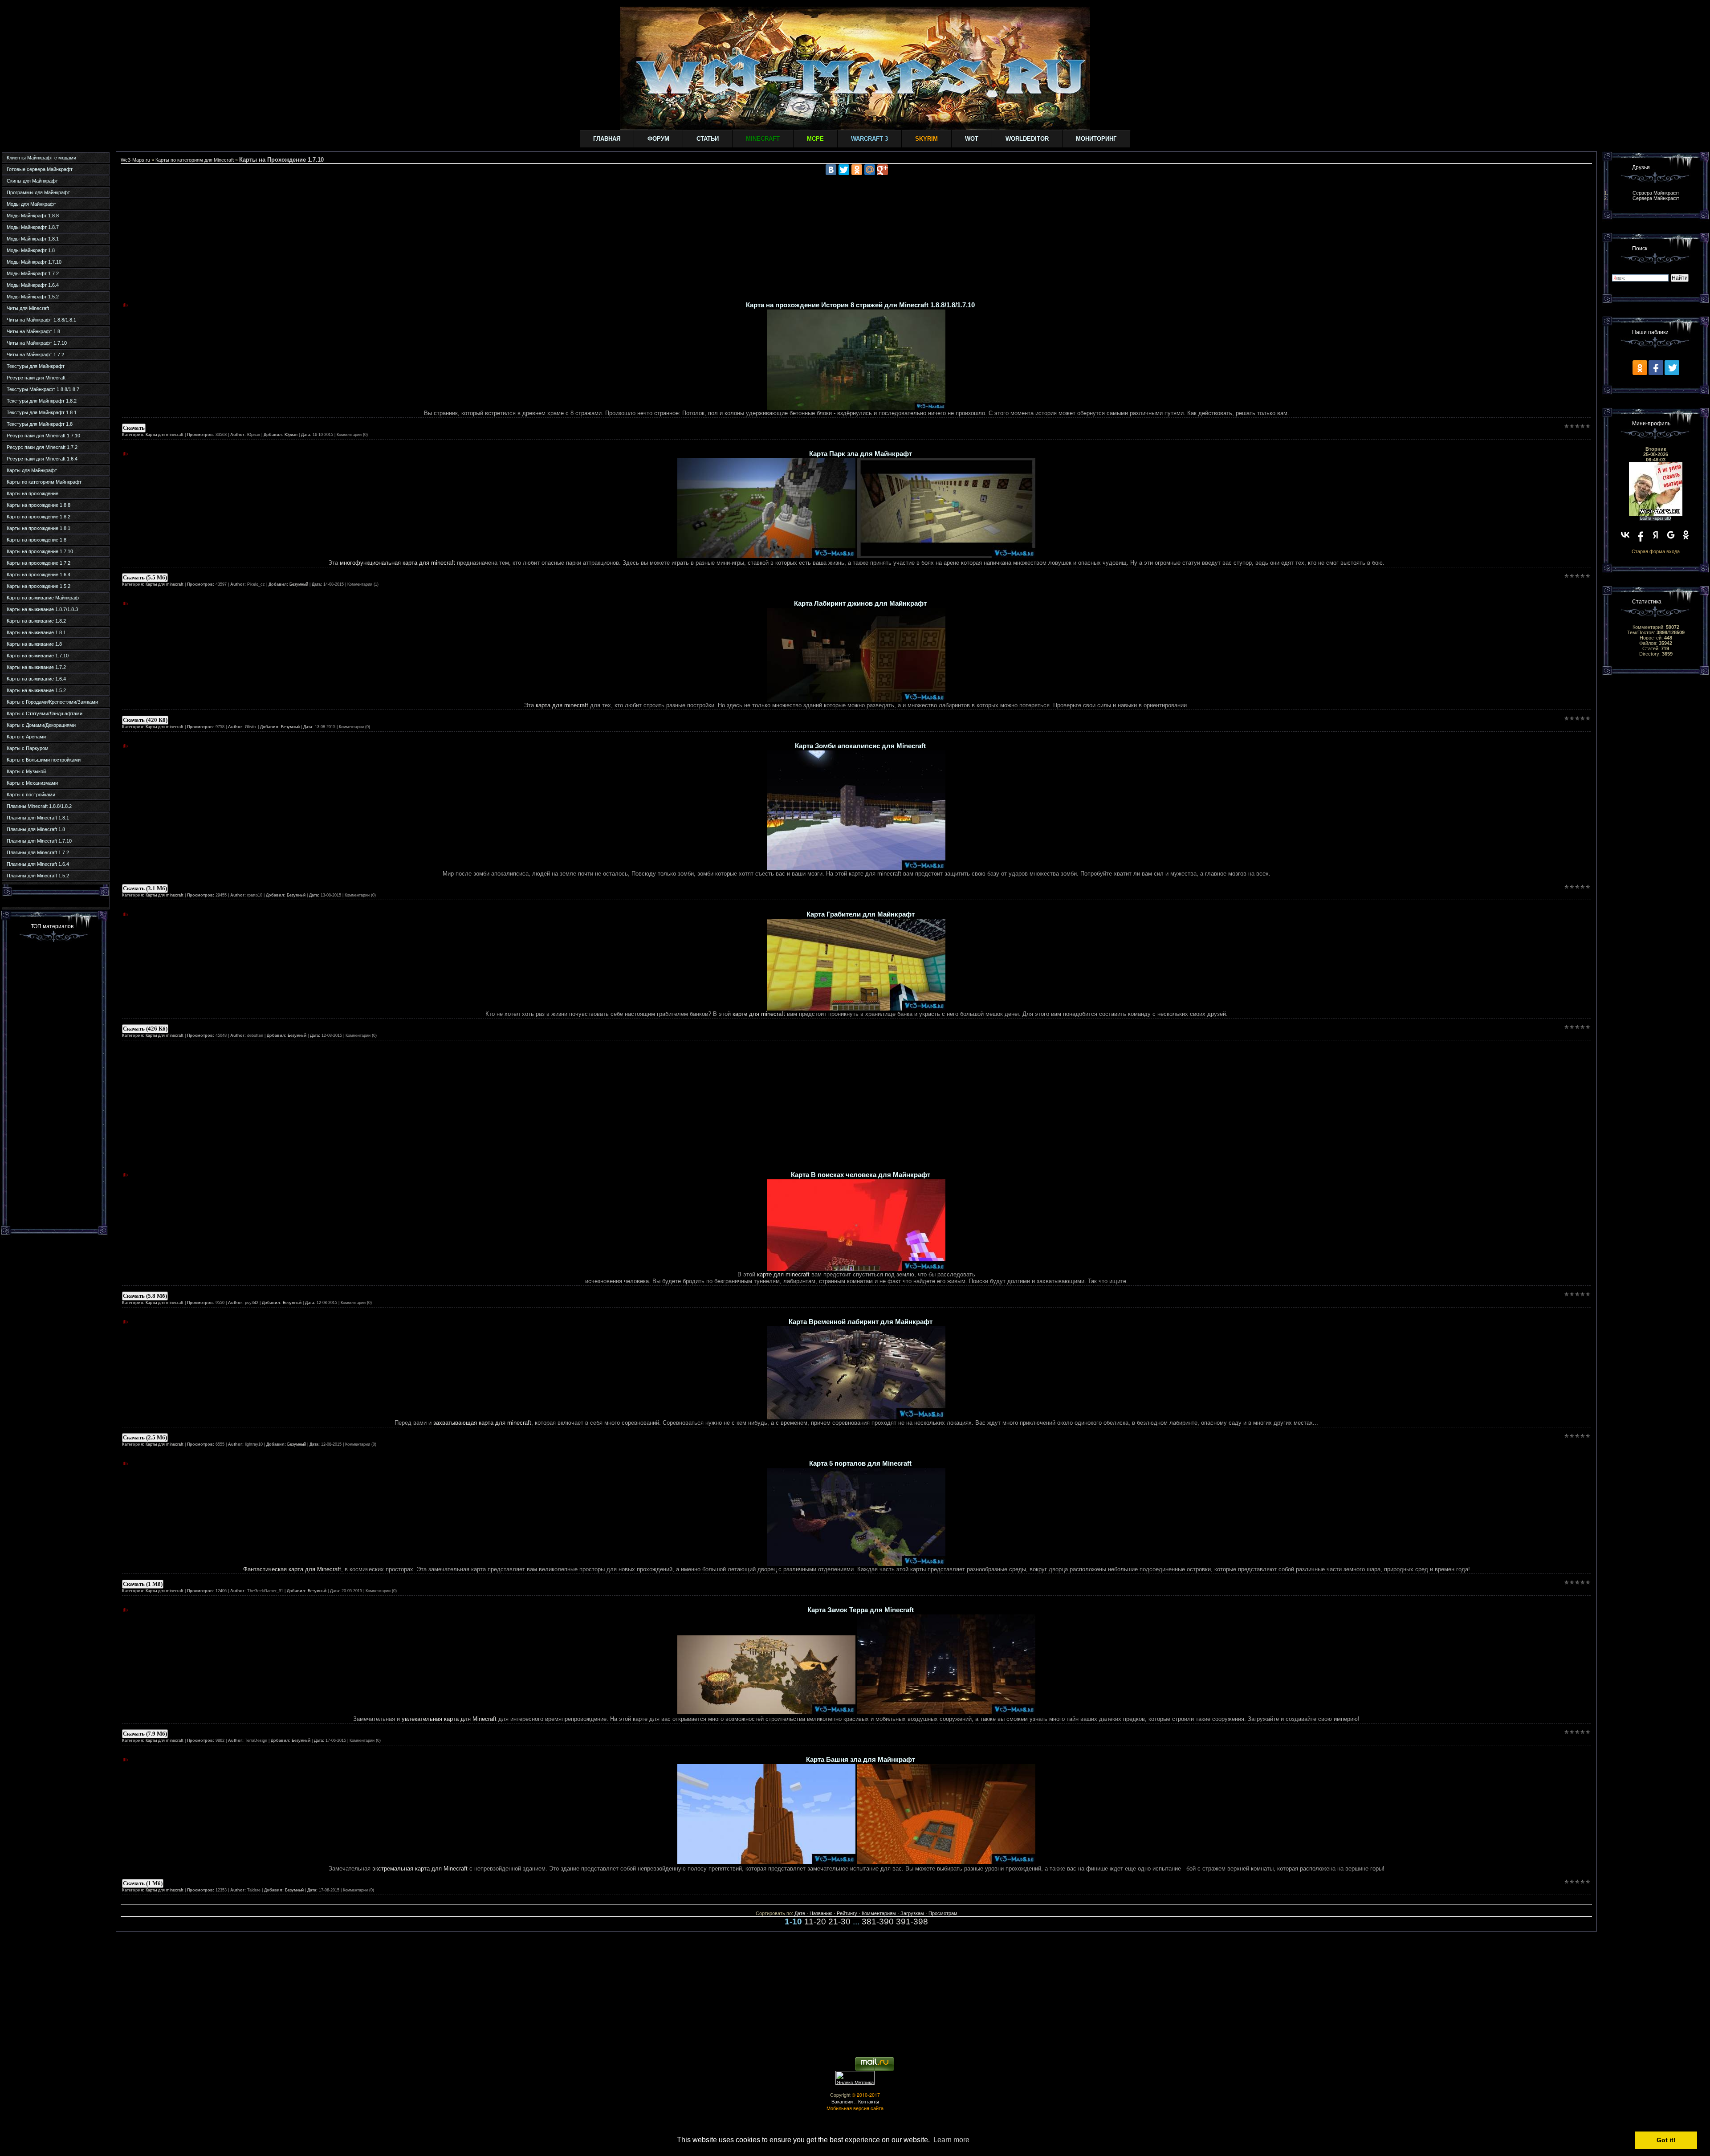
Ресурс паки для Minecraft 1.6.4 (42, 459)
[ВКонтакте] (831, 170)
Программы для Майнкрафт (38, 192)
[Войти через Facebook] (1641, 535)
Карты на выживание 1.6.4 (36, 679)
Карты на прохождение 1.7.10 (40, 551)
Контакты (869, 2101)
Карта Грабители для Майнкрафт (861, 914)
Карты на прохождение (33, 493)
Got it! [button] (1666, 2140)
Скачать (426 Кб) (145, 1029)
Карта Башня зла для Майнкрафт (861, 1760)
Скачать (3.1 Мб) (145, 888)
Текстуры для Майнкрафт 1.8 (40, 424)
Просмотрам (943, 1913)
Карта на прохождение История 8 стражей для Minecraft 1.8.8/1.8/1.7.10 (860, 305)
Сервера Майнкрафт (1656, 193)
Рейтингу (847, 1913)
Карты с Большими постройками (44, 760)
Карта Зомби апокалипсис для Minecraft (860, 746)
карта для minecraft (562, 705)
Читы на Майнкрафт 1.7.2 (35, 355)
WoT (972, 139)
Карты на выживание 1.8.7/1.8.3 (42, 609)
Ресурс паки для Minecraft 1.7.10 (43, 436)
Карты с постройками (31, 795)
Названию (821, 1913)
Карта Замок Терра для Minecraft (861, 1610)
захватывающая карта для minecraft (482, 1423)
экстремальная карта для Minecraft (420, 1869)
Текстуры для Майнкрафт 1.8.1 (42, 412)
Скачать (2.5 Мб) (145, 1437)
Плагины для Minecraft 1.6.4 (38, 864)
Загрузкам (912, 1913)
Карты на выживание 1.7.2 (36, 667)
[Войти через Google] (1671, 535)
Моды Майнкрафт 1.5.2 (33, 297)
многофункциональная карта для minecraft (397, 563)
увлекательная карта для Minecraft (449, 1719)
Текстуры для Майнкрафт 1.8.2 (42, 401)
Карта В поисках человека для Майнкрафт (861, 1175)
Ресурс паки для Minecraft (36, 378)
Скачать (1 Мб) (143, 1584)
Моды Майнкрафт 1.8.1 (33, 239)
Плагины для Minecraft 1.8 (36, 829)
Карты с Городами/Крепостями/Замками (52, 702)
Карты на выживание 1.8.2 (36, 621)
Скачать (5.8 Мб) (145, 1296)
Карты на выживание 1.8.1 (36, 632)
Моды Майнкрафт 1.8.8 (33, 216)
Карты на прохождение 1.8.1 (39, 528)
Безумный (299, 584)
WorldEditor (1027, 139)
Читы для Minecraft (28, 308)
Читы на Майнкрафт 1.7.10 (37, 343)
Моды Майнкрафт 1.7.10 (34, 262)
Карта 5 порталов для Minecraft (860, 1463)
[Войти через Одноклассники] (1686, 535)
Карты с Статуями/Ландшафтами (45, 713)
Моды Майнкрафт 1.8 (31, 250)
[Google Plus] (883, 170)
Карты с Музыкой (26, 771)
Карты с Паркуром (28, 748)
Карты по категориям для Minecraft (195, 160)
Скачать (134, 428)
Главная (607, 139)
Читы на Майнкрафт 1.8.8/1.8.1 (41, 320)
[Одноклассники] (857, 170)
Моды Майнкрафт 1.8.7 (33, 227)
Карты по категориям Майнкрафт (44, 482)
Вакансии (842, 2101)
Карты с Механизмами (32, 783)
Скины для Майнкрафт (32, 181)
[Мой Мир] (870, 170)
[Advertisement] (54, 1083)
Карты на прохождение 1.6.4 (39, 575)
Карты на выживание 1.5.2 (36, 690)
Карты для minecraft (165, 435)
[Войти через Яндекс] (1656, 535)
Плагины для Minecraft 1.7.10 (39, 841)
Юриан (291, 435)
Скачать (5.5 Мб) (145, 577)
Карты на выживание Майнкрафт (44, 598)
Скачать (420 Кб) (145, 720)
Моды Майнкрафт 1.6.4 (33, 285)
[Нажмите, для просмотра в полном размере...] (856, 408)
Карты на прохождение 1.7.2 (39, 563)
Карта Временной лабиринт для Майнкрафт (861, 1322)
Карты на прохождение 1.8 (37, 540)
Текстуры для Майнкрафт (36, 366)
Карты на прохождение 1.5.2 (39, 586)
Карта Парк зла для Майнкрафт (861, 454)
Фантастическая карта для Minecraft (292, 1569)
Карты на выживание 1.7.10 (38, 656)
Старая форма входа (1656, 551)
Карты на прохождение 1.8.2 (39, 517)
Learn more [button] (951, 2140)
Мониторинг (1096, 139)
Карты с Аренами (26, 737)
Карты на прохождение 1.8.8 (39, 505)
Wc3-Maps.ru (135, 160)
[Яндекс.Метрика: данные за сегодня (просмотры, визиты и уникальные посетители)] (855, 2078)
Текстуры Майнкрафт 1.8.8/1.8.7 (43, 389)
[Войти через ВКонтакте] (1625, 535)
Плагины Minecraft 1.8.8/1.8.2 (39, 806)
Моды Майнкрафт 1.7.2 (33, 273)
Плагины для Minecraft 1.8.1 (38, 818)
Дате (800, 1913)
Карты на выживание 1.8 (34, 644)
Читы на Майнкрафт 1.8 (33, 331)
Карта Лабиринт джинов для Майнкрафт (860, 603)
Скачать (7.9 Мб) (145, 1734)
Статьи (708, 139)
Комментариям (879, 1913)
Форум (658, 139)
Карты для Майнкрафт (32, 470)
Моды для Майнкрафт (31, 204)
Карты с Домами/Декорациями (41, 725)
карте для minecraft (758, 1014)
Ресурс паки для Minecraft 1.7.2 (42, 447)
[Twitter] (844, 170)
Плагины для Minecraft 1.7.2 (38, 852)
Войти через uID (1656, 518)
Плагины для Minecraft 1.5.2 (38, 876)
